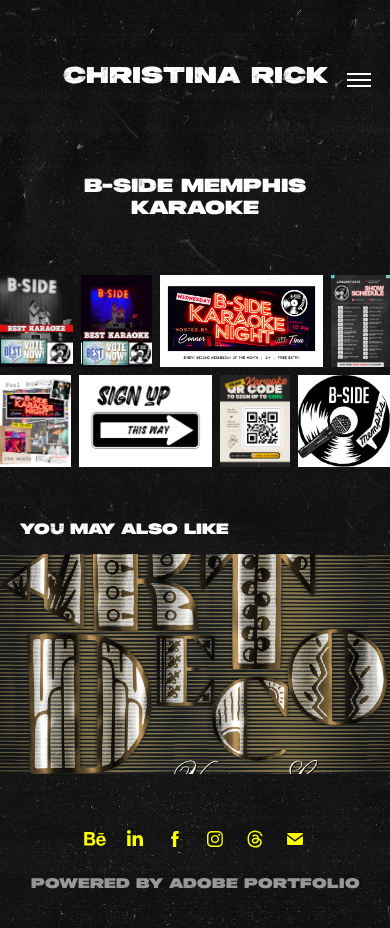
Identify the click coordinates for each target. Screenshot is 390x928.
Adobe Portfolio (264, 884)
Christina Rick (195, 77)
